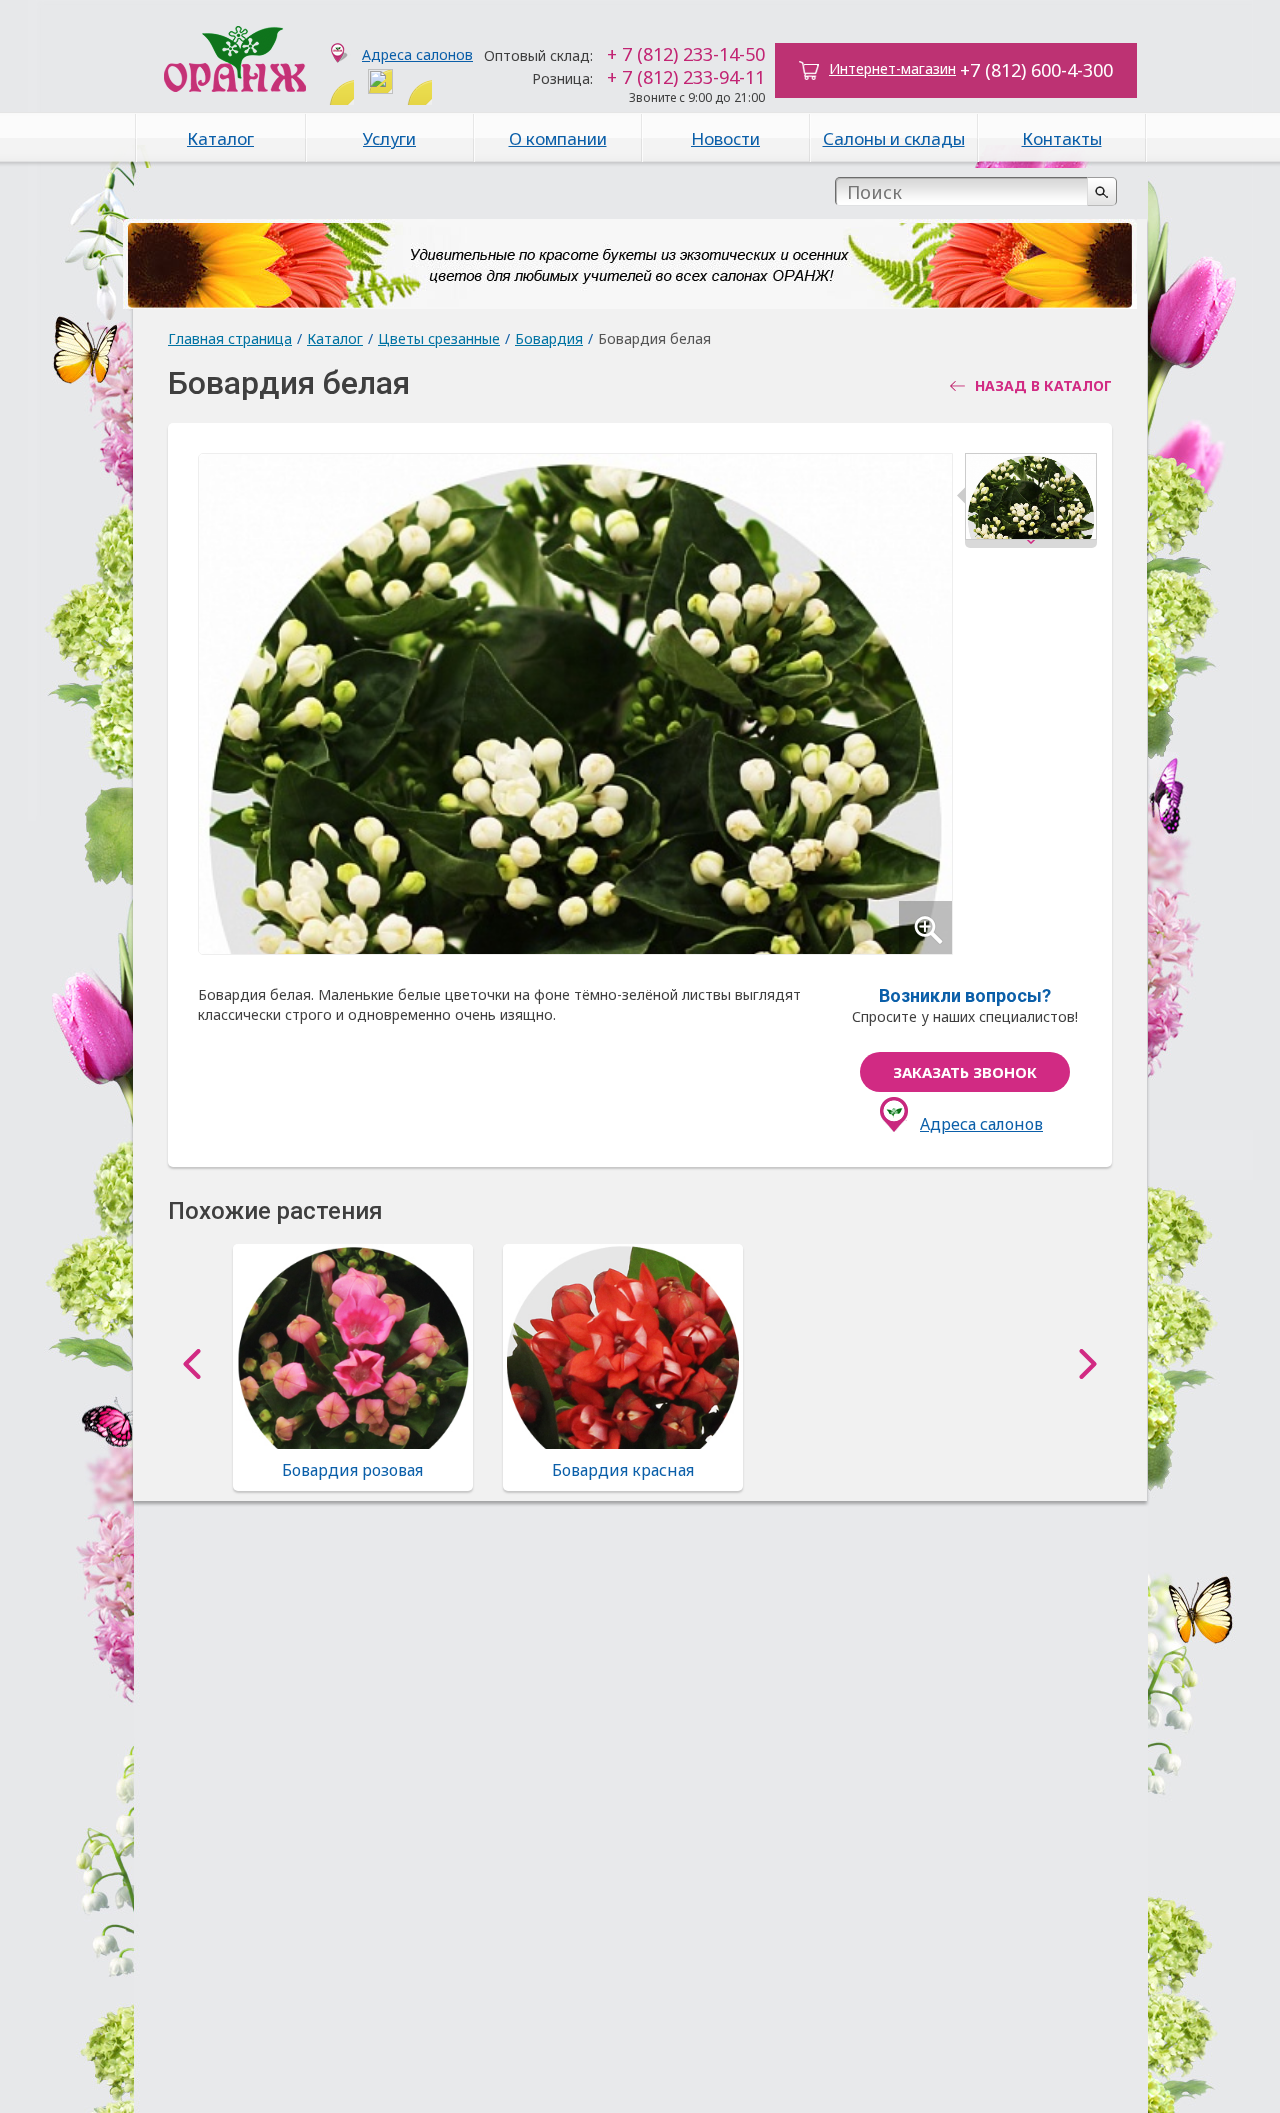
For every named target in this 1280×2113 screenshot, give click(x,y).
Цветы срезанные (439, 338)
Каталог (220, 138)
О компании (558, 138)
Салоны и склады (894, 138)
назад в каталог (1043, 386)
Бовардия (549, 338)
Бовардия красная (623, 1470)
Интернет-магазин (892, 68)
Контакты (1062, 138)
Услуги (389, 138)
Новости (725, 138)
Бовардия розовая (352, 1470)
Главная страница (230, 338)
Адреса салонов (417, 54)
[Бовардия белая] (1031, 500)
